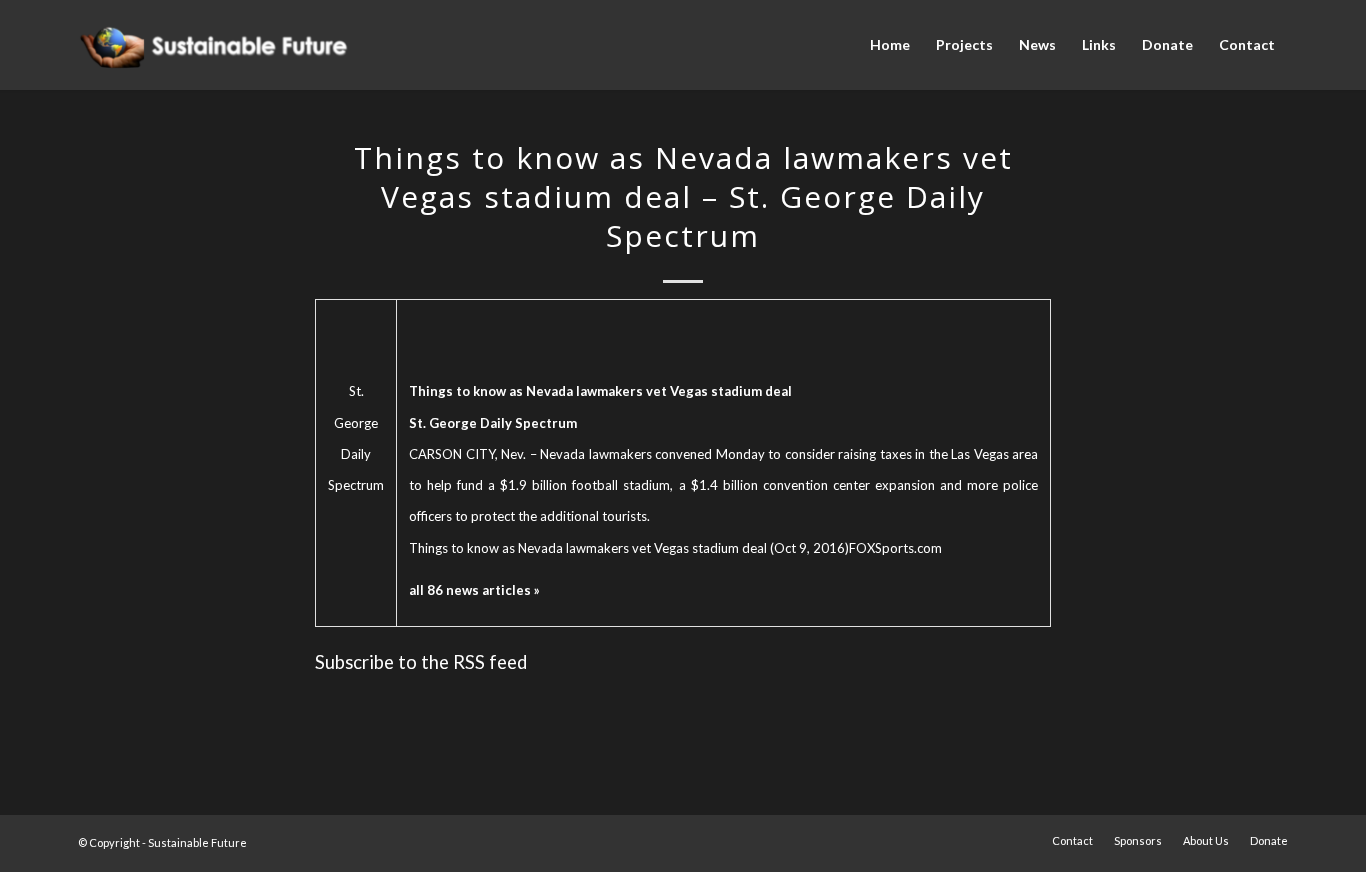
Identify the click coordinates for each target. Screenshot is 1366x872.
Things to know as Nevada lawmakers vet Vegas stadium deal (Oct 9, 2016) (629, 548)
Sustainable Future (197, 842)
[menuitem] (890, 45)
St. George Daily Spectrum (356, 438)
